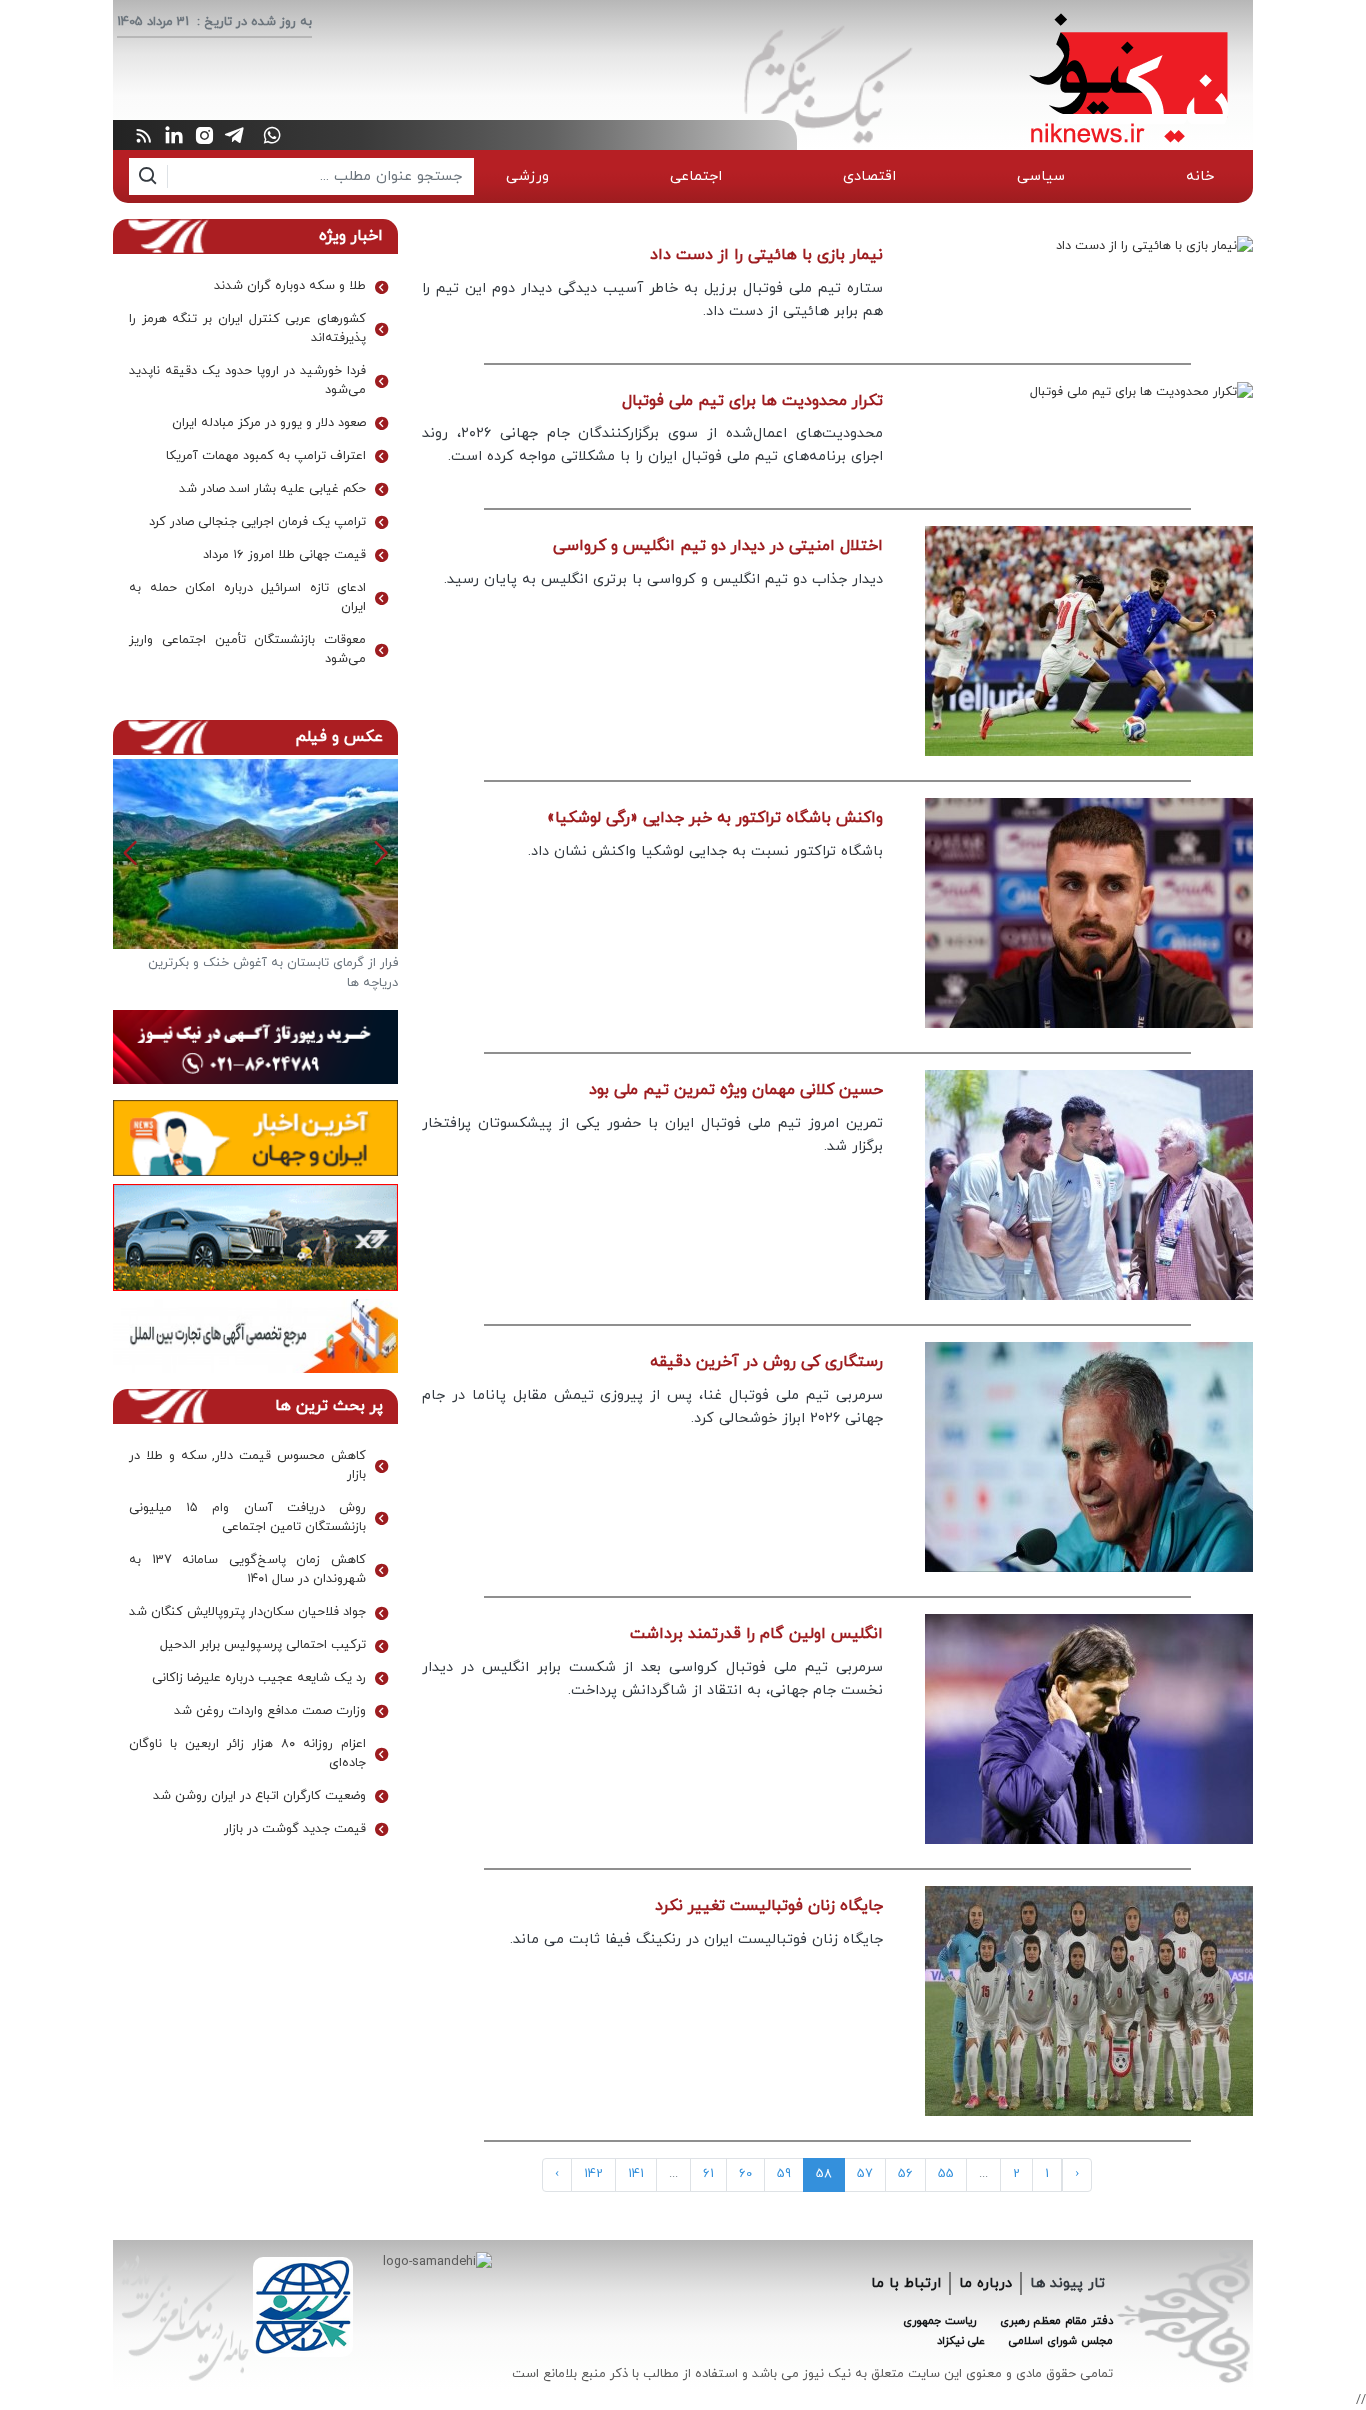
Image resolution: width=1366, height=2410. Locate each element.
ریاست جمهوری (939, 2321)
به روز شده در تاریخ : (254, 22)
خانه (1200, 176)
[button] (130, 853)
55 (946, 2174)
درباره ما (985, 2283)
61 (708, 2174)
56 (905, 2174)
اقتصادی (869, 176)
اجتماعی (696, 176)
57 (865, 2174)
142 (593, 2174)
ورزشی (527, 176)
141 (636, 2174)
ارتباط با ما (906, 2283)
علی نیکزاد (961, 2341)
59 (784, 2174)
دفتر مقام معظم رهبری (1056, 2321)
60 (745, 2174)
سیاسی (1041, 176)
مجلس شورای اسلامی (1061, 2341)
